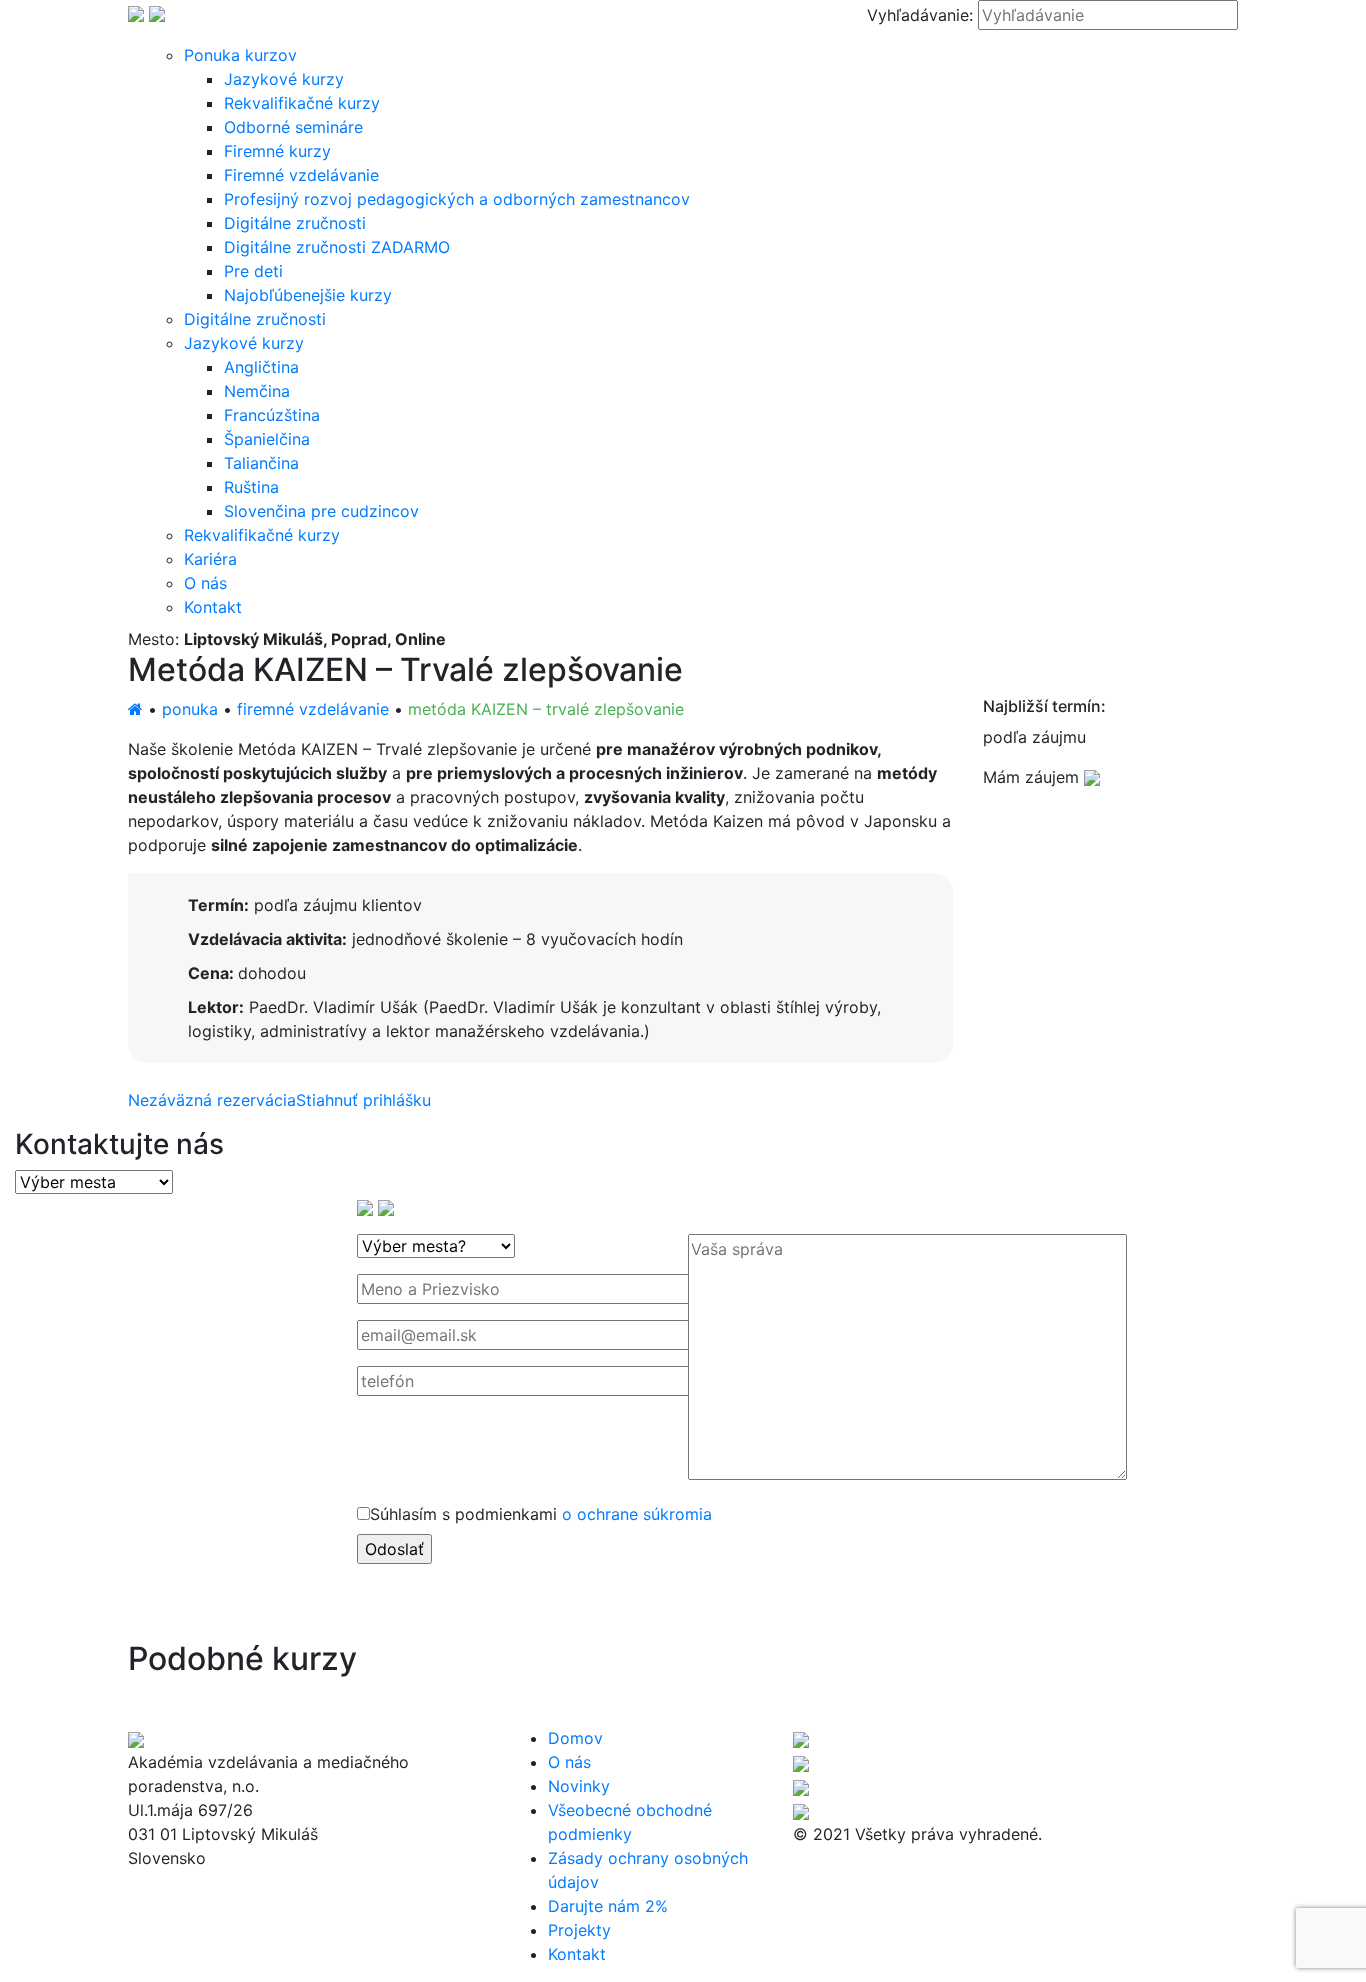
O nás (205, 583)
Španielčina (267, 439)
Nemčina (257, 391)
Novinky (579, 1786)
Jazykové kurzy (284, 79)
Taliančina (261, 463)
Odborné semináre (293, 127)
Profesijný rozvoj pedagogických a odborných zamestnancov (457, 199)
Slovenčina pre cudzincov (321, 511)
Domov (575, 1738)
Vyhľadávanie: (920, 15)
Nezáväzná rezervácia (212, 1100)
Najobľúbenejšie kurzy (308, 295)
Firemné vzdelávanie (301, 175)
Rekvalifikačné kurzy (302, 103)
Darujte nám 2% (608, 1906)
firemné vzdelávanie (313, 709)
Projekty (579, 1930)
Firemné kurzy (277, 151)
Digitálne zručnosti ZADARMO (337, 247)
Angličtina (261, 367)
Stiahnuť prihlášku (363, 1100)
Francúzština (272, 415)
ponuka (190, 709)
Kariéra (210, 559)
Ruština (251, 487)
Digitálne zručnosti (295, 223)
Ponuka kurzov (240, 55)
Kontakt (213, 607)
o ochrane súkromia (637, 1514)
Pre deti (253, 271)
